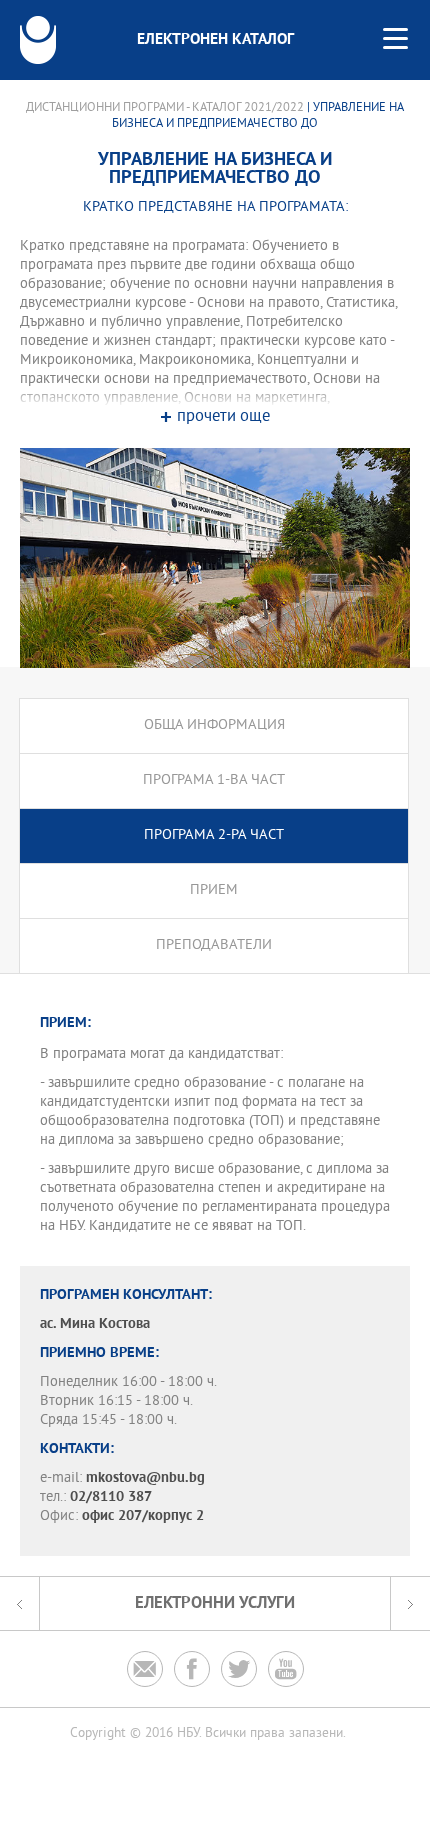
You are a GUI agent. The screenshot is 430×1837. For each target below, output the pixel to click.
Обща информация (214, 725)
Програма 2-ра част (214, 835)
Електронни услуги (215, 1603)
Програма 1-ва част (214, 780)
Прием (214, 890)
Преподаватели (214, 945)
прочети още (223, 417)
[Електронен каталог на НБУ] (38, 40)
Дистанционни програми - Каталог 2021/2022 (165, 108)
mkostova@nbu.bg (145, 1478)
